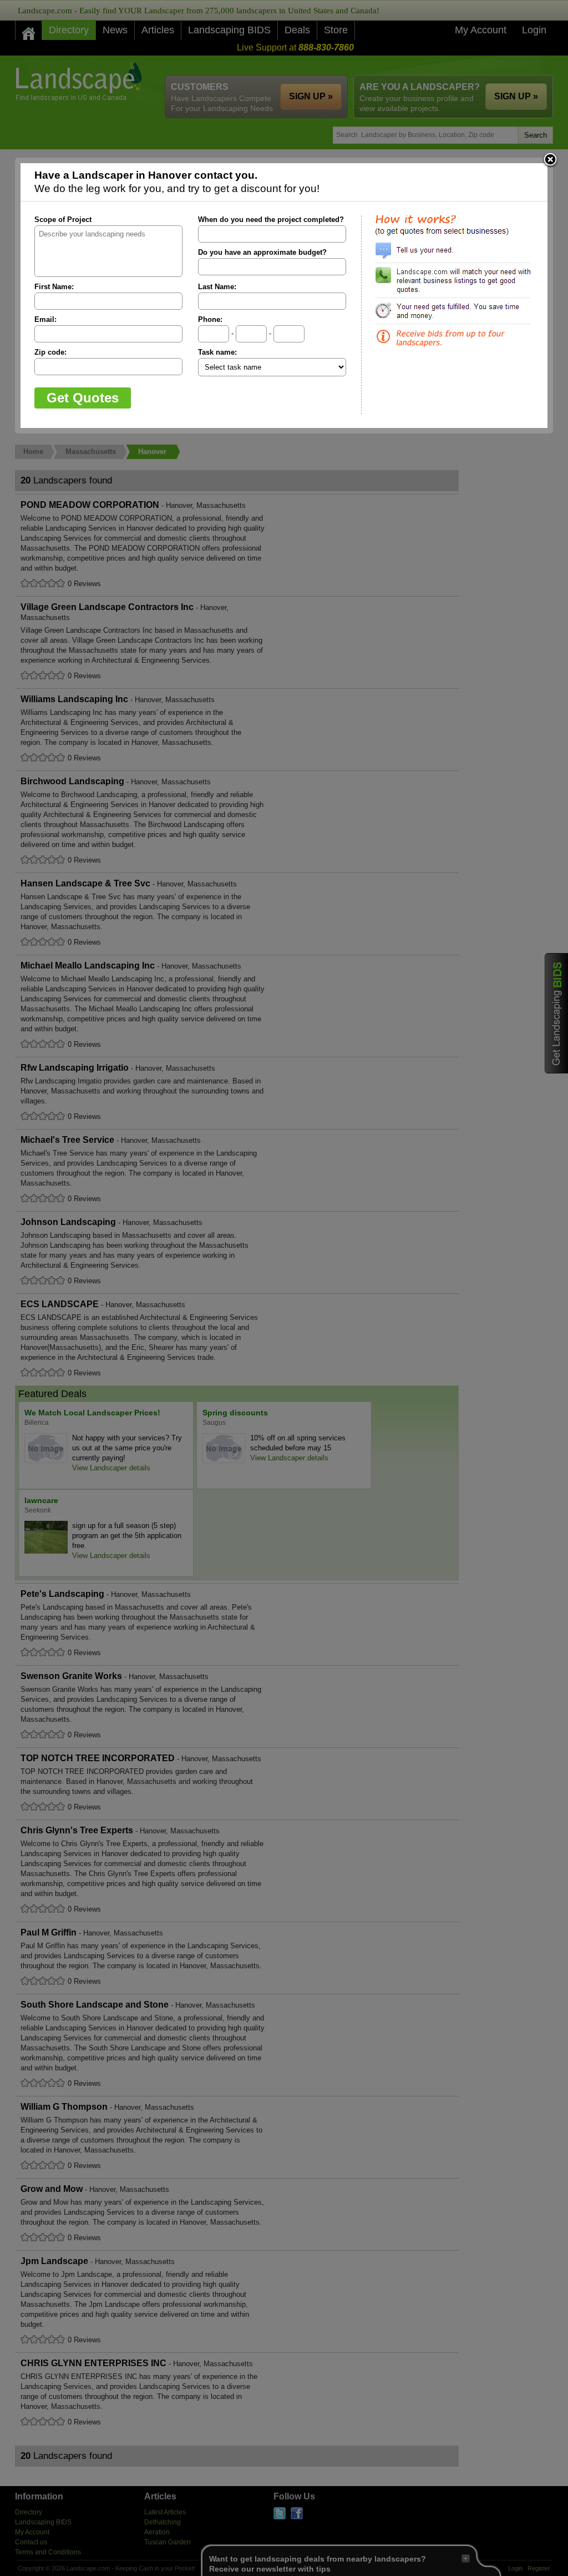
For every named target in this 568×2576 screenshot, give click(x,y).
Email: (45, 319)
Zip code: (50, 352)
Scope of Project (63, 220)
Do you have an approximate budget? (262, 252)
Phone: (210, 319)
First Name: (54, 287)
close (550, 160)
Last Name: (217, 287)
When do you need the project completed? (271, 220)
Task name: (217, 352)
